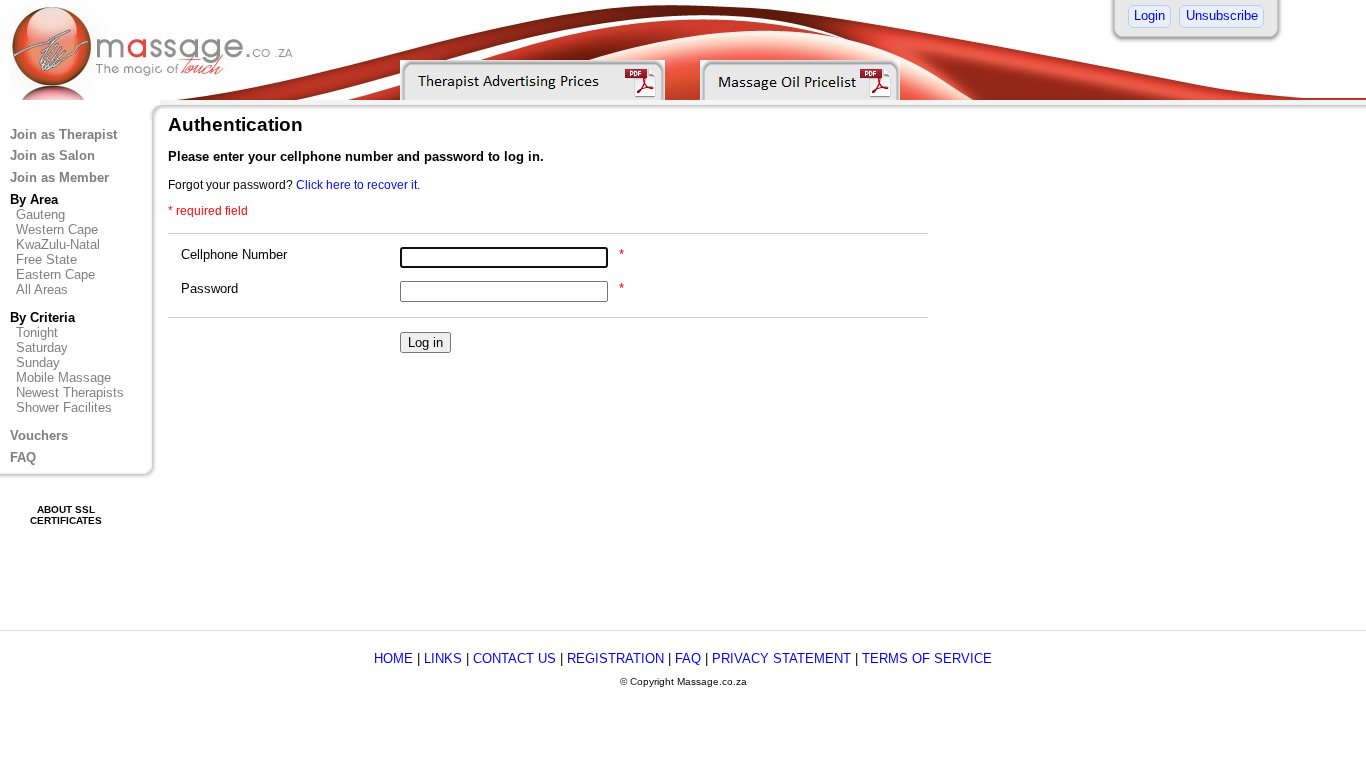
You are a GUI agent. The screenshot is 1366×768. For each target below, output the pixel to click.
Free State (46, 259)
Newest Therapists (70, 392)
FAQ (23, 457)
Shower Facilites (64, 407)
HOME (393, 658)
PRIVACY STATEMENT (781, 658)
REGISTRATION (615, 658)
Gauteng (40, 214)
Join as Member (59, 177)
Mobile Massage (63, 377)
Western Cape (57, 229)
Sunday (38, 362)
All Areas (42, 289)
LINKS (443, 658)
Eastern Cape (55, 274)
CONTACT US (514, 658)
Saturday (42, 347)
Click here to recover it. (358, 185)
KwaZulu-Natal (58, 244)
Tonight (37, 332)
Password (209, 288)
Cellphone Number (234, 254)
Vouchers (39, 435)
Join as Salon (52, 155)
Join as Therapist (63, 134)
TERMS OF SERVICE (927, 658)
